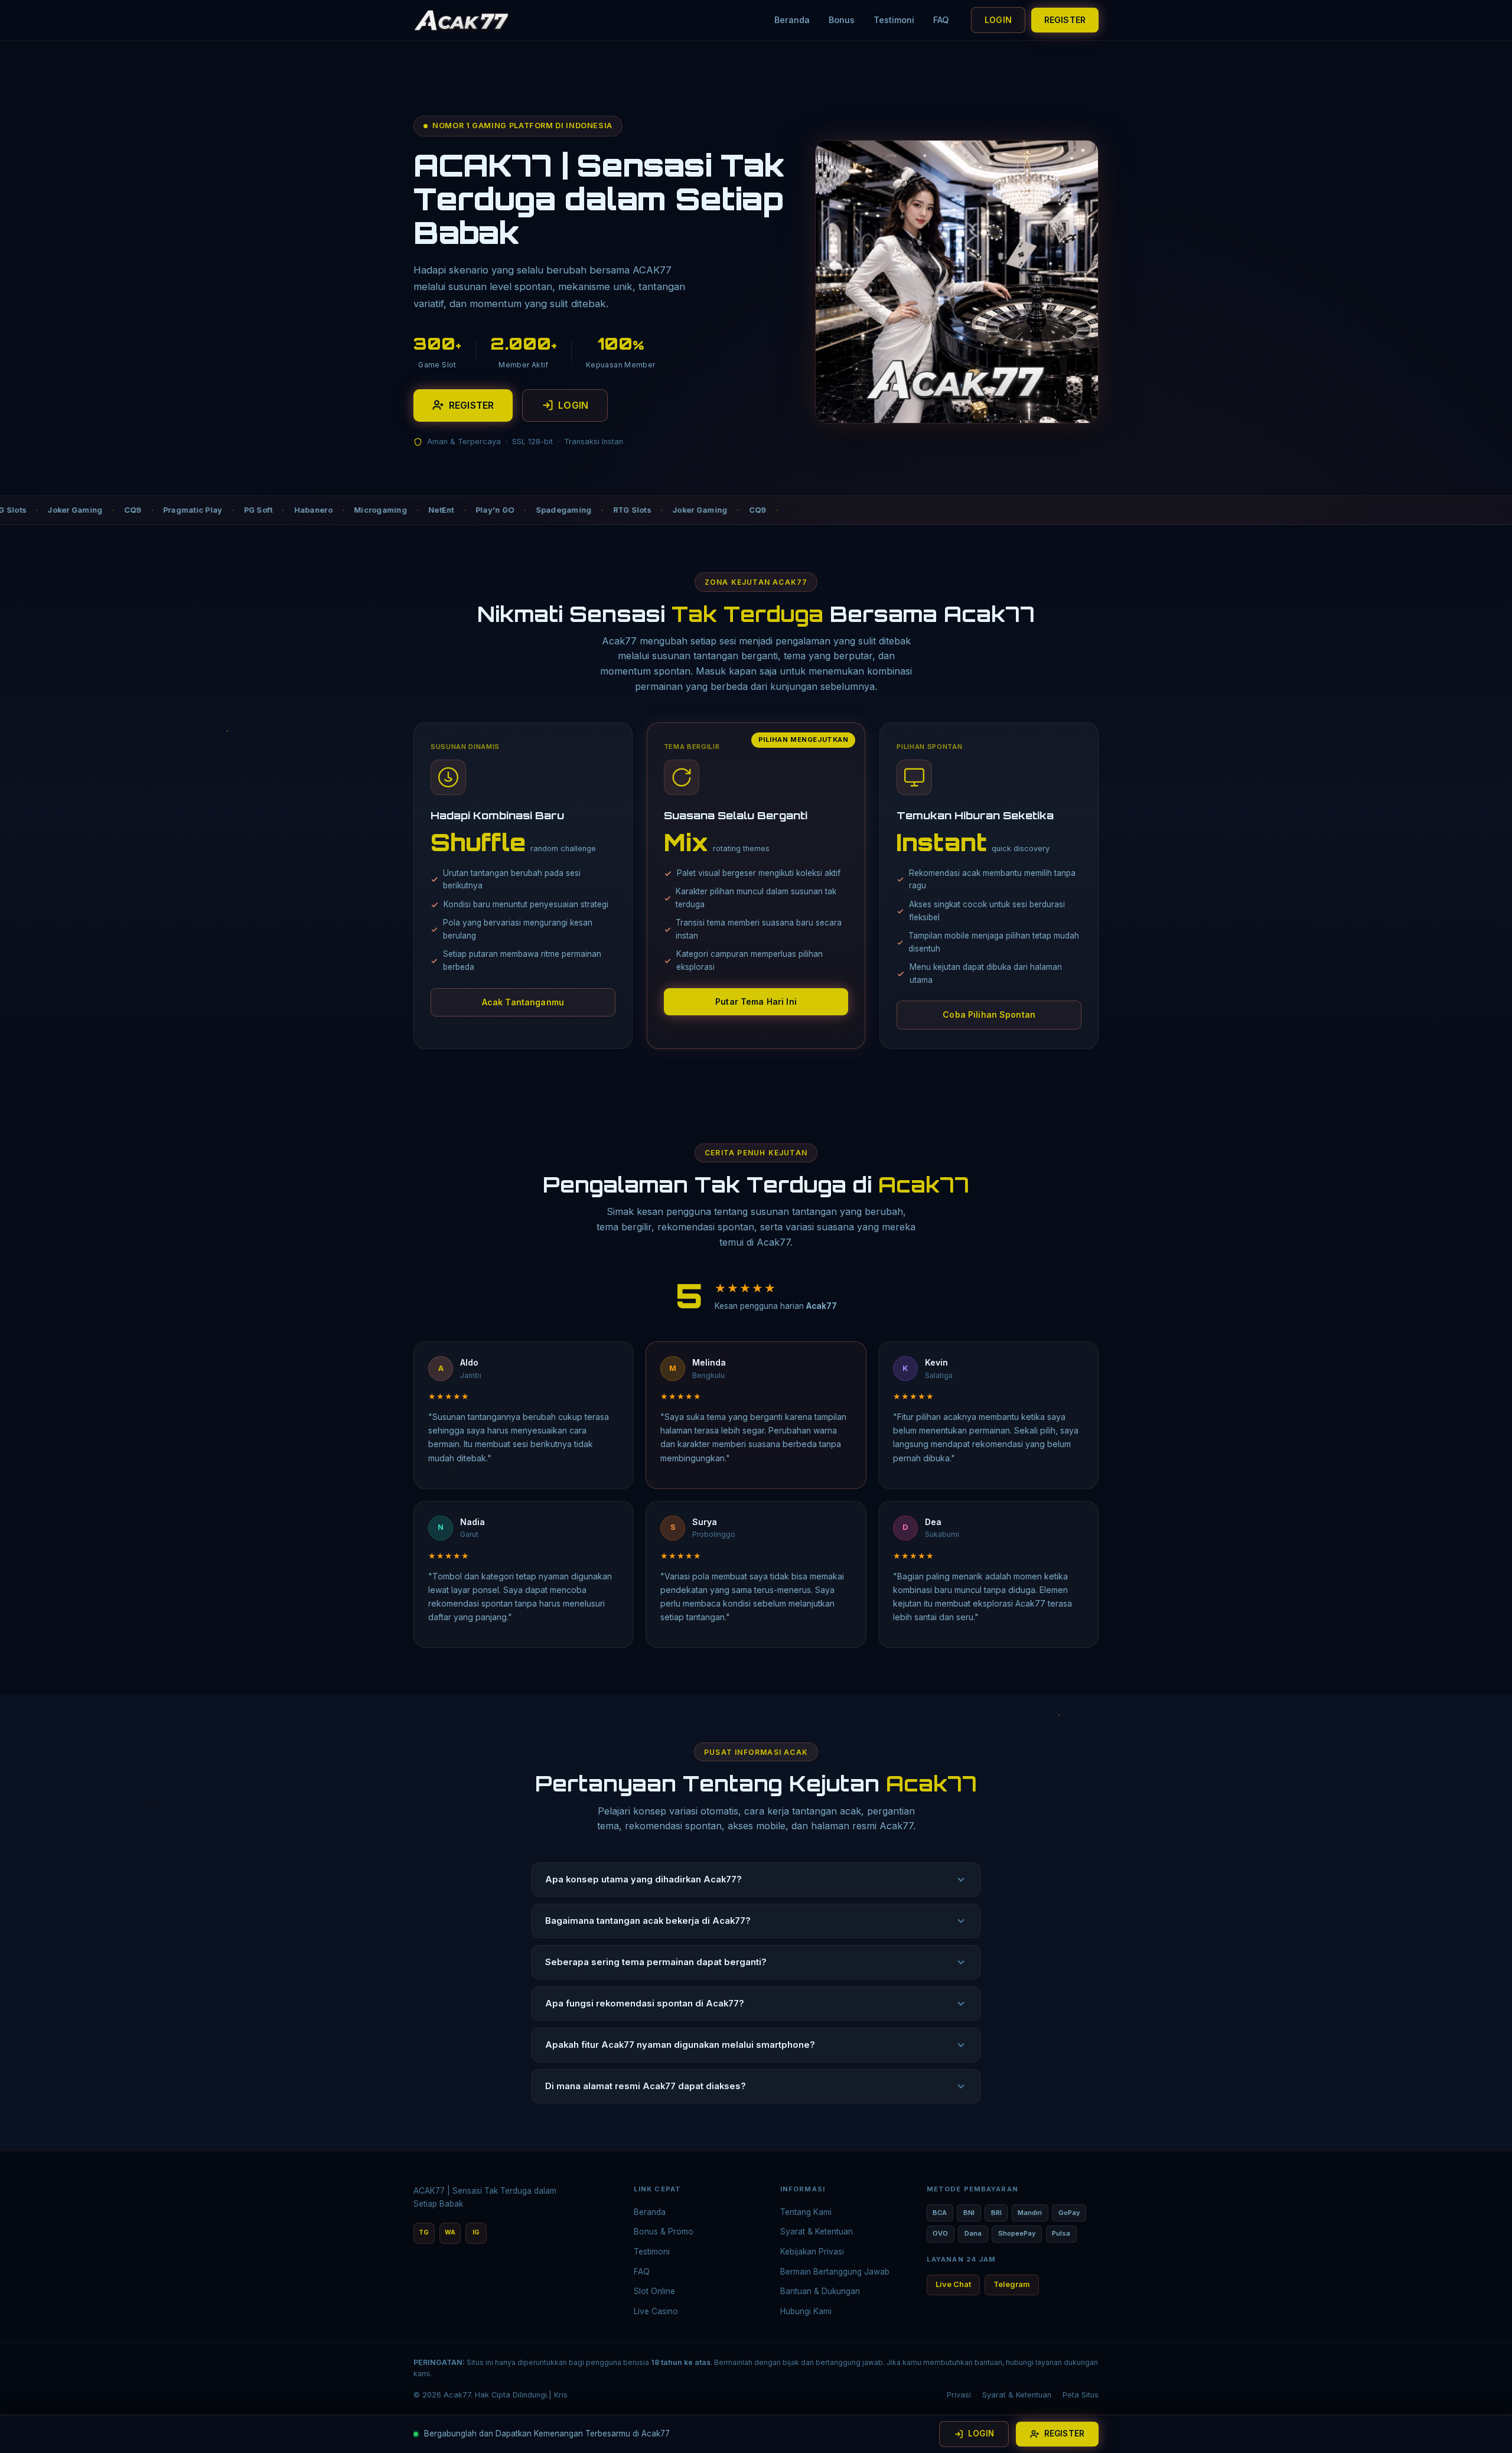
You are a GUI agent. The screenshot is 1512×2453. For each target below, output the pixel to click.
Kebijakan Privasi (812, 2252)
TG (424, 2232)
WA (450, 2232)
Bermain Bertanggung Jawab (835, 2272)
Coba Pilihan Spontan (989, 1014)
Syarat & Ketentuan (817, 2232)
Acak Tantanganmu (523, 1002)
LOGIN (998, 20)
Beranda (792, 20)
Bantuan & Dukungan (820, 2291)
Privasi (959, 2395)
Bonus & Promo (664, 2232)
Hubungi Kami (806, 2311)
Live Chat (953, 2284)
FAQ (941, 20)
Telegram (1012, 2284)
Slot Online (654, 2291)
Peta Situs (1081, 2395)
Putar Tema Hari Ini (756, 1001)
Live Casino (656, 2311)
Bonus (842, 20)
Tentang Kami (806, 2212)
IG (476, 2232)
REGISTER (1065, 20)
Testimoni (894, 20)
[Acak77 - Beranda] (462, 20)
